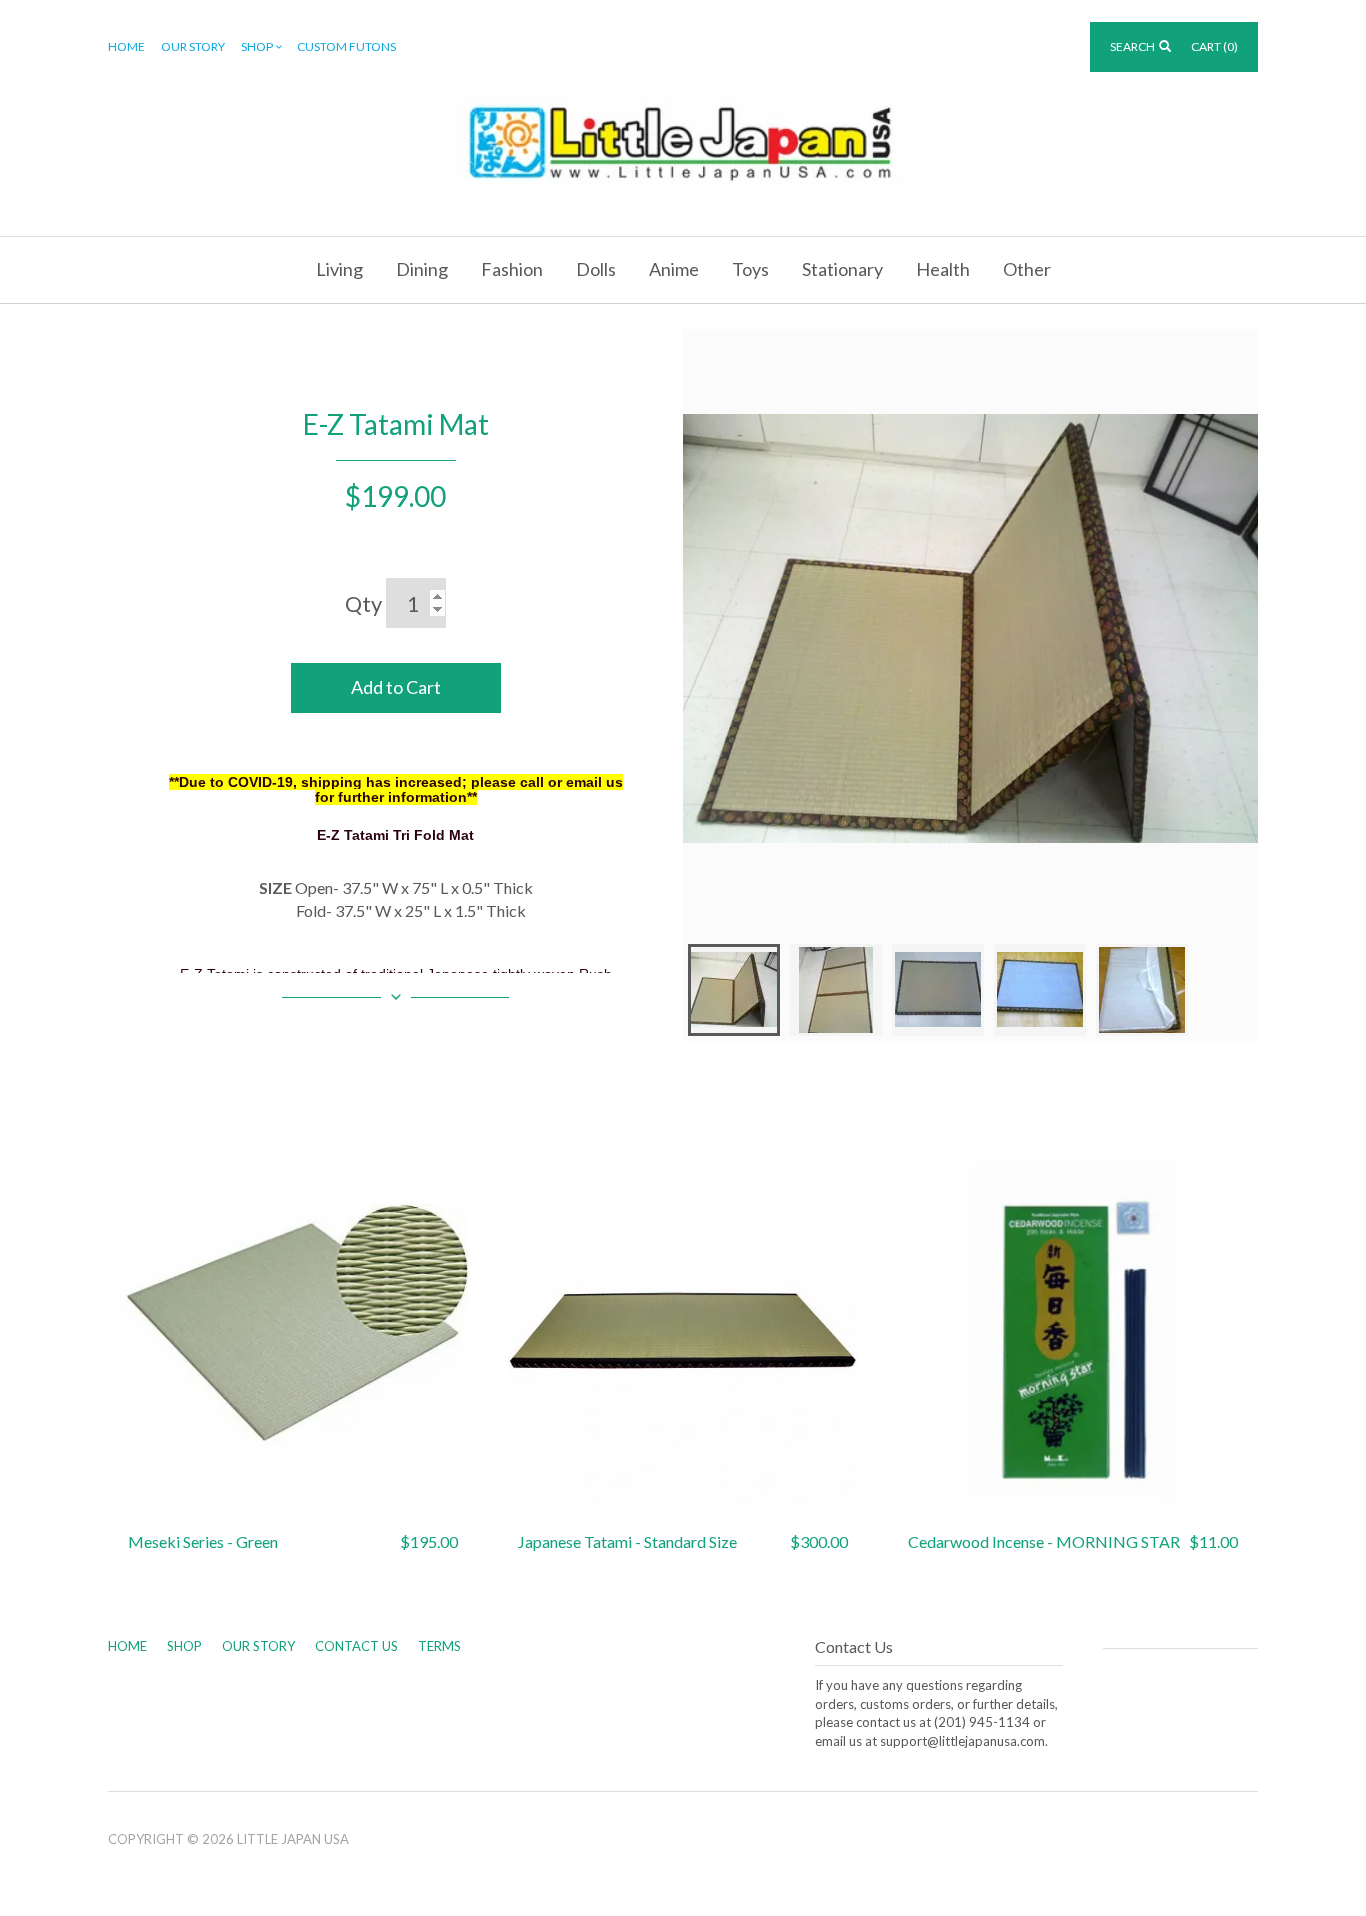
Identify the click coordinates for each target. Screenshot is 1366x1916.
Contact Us (356, 1646)
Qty (363, 603)
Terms (439, 1646)
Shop (257, 46)
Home (126, 46)
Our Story (193, 46)
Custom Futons (346, 46)
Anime (674, 269)
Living (339, 269)
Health (943, 269)
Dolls (596, 269)
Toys (750, 269)
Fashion (512, 269)
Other (1027, 269)
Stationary (842, 269)
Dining (422, 269)
